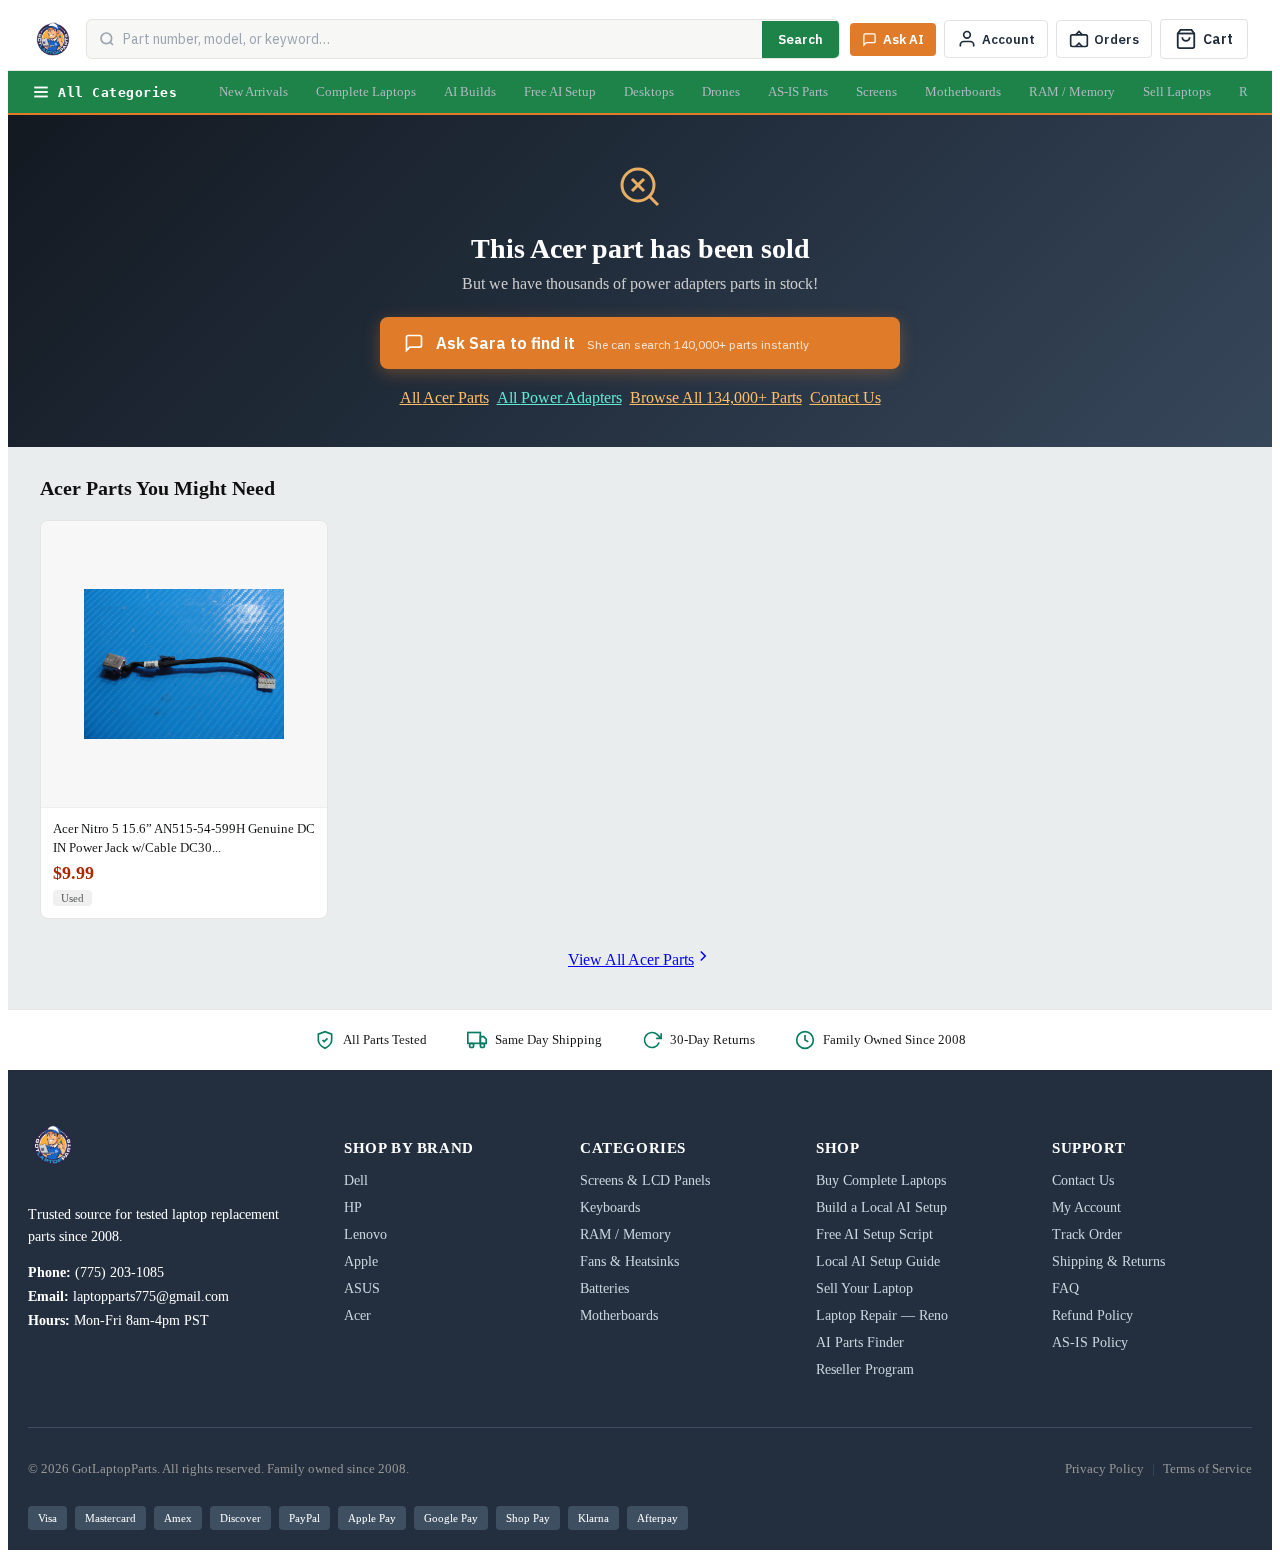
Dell (356, 1180)
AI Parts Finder (860, 1342)
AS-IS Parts (798, 91)
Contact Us (845, 397)
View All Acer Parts (631, 959)
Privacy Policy (1104, 1468)
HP (353, 1207)
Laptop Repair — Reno (882, 1315)
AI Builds (470, 91)
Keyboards (610, 1207)
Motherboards (963, 91)
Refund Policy (1092, 1315)
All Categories (117, 92)
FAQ (1065, 1288)
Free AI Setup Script (874, 1234)
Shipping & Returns (1108, 1261)
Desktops (649, 91)
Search (800, 39)
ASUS (362, 1288)
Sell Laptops (1177, 91)
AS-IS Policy (1090, 1342)
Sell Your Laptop (864, 1288)
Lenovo (365, 1234)
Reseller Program (865, 1369)
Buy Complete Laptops (881, 1180)
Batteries (604, 1288)
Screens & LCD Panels (645, 1180)
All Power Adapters (559, 397)
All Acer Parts (444, 397)
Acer (357, 1315)
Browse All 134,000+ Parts (716, 397)
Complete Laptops (366, 91)
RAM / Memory (1072, 91)
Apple (361, 1261)
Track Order (1087, 1234)
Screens (876, 91)
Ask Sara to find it (622, 343)
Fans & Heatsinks (629, 1261)
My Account (1086, 1207)
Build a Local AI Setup (881, 1207)
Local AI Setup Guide (878, 1261)
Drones (721, 91)
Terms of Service (1207, 1468)
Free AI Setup (560, 91)
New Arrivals (253, 91)
